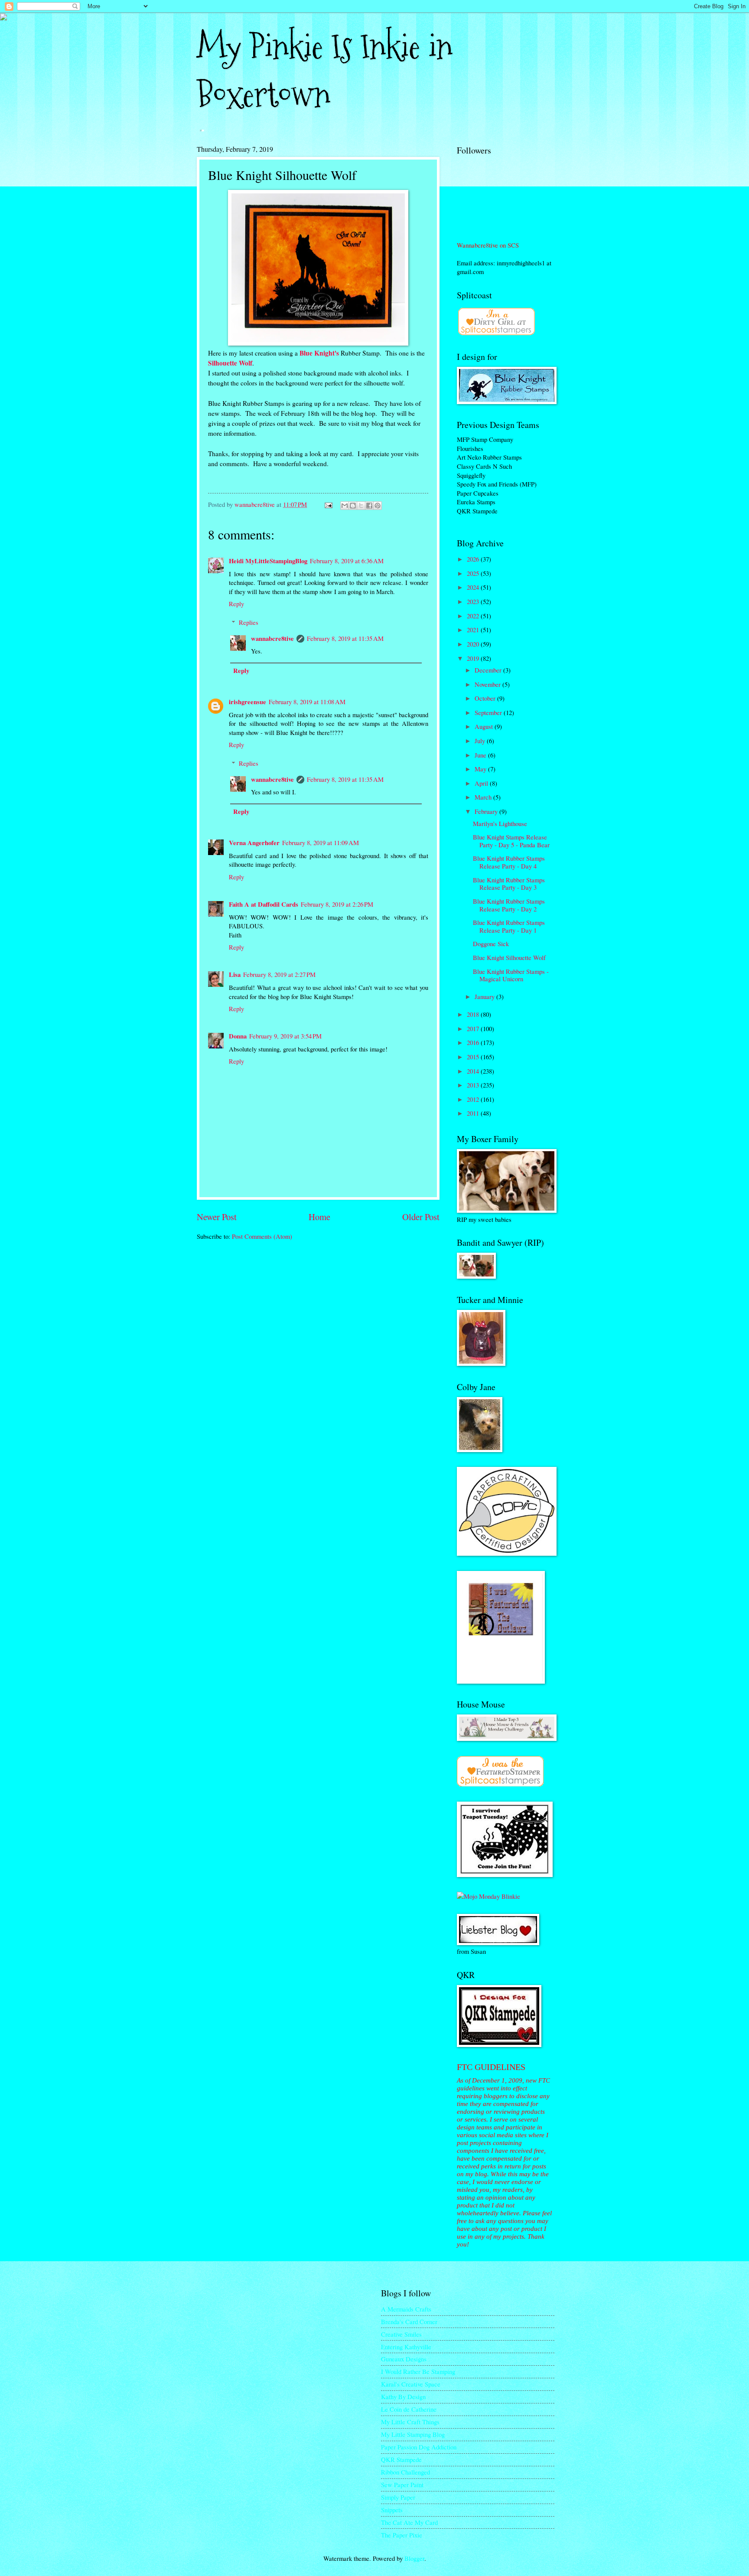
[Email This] (345, 506)
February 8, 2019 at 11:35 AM (345, 638)
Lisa (235, 975)
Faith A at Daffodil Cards (264, 904)
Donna (238, 1036)
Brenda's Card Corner (409, 2321)
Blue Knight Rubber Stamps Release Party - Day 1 (509, 926)
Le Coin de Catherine (409, 2409)
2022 (474, 616)
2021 (474, 630)
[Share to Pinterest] (378, 506)
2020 (474, 644)
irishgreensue (247, 702)
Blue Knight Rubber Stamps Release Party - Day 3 (509, 884)
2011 (474, 1113)
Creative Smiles (401, 2334)
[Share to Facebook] (369, 506)
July (481, 741)
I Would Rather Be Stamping (418, 2371)
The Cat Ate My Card (409, 2522)
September (489, 712)
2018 (474, 1014)
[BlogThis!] (353, 506)
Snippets (392, 2510)
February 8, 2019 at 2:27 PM (279, 974)
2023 (474, 601)
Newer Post (217, 1217)
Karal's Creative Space (411, 2384)
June (481, 755)
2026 (474, 559)
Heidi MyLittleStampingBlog (268, 561)
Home (319, 1217)
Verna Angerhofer (254, 843)
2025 (474, 573)
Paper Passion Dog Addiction (419, 2447)
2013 (474, 1085)
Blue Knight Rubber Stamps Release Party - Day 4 (509, 862)
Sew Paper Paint (402, 2485)
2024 (474, 587)
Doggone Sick (491, 944)
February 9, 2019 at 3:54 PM (285, 1036)
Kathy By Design (403, 2396)
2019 (474, 658)
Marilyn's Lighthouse (500, 823)
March (484, 797)
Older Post (421, 1217)
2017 (474, 1028)
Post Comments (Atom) (262, 1236)
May (481, 769)
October (486, 698)
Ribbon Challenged (405, 2472)
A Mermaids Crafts (406, 2309)
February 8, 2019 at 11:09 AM (321, 842)
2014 (474, 1071)
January (485, 996)
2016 (474, 1042)
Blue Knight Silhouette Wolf (509, 957)
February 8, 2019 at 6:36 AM (347, 561)
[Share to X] (361, 506)
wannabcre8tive (272, 638)
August (485, 726)
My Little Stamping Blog (413, 2434)
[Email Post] (327, 504)
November (488, 684)
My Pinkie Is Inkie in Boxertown (325, 71)
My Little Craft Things (410, 2422)
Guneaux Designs (404, 2359)
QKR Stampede (401, 2459)
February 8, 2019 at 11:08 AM (307, 702)
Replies (249, 622)
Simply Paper (398, 2497)
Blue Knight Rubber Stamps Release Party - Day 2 (509, 905)
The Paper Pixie (402, 2535)
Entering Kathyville (406, 2347)
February (487, 811)
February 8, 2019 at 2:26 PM (337, 904)
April (482, 783)
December (489, 670)
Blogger (414, 2558)
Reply (236, 604)
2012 (474, 1099)
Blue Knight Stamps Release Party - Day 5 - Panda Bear (511, 841)
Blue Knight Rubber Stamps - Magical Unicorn (511, 975)
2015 (474, 1057)
